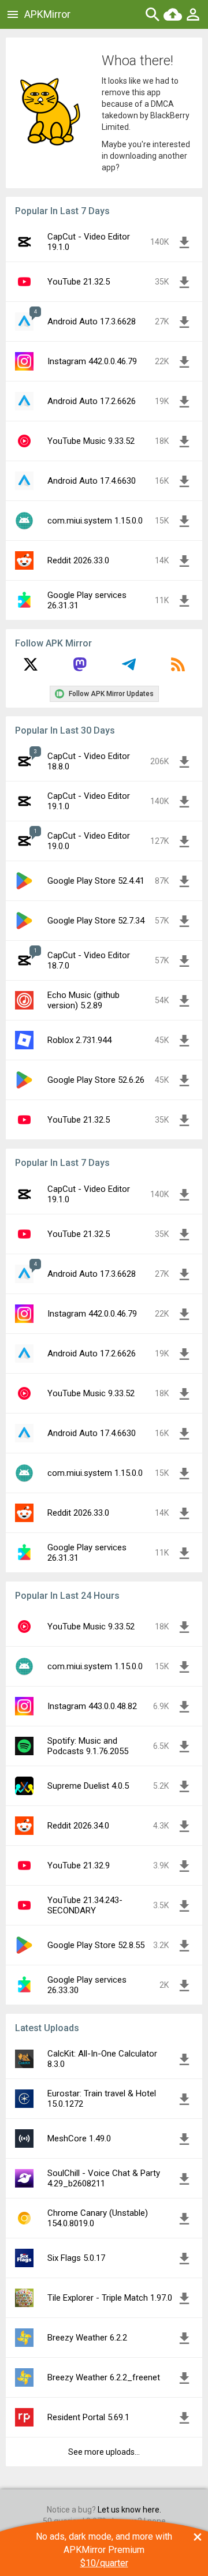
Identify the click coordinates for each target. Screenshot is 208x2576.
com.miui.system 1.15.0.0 (95, 521)
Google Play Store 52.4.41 (96, 881)
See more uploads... (104, 2452)
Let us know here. (129, 2510)
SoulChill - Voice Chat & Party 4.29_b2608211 (104, 2178)
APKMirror (47, 14)
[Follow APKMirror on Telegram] (129, 668)
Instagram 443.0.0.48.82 (92, 1706)
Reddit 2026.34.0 (78, 1826)
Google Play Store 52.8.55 (96, 1945)
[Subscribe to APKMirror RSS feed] (178, 668)
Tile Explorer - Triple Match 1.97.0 (110, 2298)
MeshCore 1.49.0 (79, 2138)
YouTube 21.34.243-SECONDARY (85, 1905)
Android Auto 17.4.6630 (92, 481)
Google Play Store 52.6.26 (96, 1080)
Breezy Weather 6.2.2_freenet (104, 2377)
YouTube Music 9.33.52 (91, 441)
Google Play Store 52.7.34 (96, 921)
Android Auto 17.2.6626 (92, 401)
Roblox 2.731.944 (79, 1040)
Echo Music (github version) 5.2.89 (83, 1000)
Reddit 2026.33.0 (78, 560)
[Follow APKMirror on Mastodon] (80, 668)
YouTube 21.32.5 (79, 282)
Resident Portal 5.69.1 (88, 2417)
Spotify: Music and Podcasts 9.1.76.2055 (88, 1746)
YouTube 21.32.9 (79, 1865)
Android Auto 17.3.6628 (92, 321)
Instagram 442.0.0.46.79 (92, 361)
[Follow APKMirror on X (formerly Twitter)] (31, 668)
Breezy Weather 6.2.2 (87, 2338)
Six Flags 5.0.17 (76, 2258)
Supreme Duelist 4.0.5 (88, 1786)
